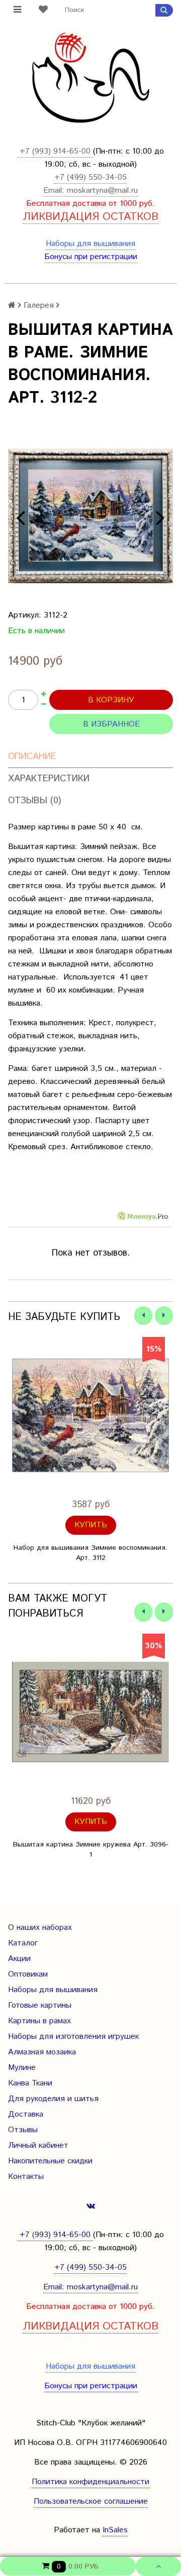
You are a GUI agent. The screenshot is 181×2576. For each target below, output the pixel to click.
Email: (55, 191)
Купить (91, 1525)
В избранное (111, 724)
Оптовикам (28, 1974)
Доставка (26, 2114)
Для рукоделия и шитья (53, 2099)
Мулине (22, 2068)
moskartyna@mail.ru (102, 191)
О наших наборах (40, 1928)
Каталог (23, 1943)
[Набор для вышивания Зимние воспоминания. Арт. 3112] (90, 1415)
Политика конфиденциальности (90, 2482)
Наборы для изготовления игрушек (73, 2037)
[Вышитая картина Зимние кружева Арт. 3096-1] (90, 1712)
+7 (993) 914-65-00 (55, 151)
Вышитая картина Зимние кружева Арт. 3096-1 (91, 1850)
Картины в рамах (39, 2021)
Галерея (39, 305)
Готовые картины (40, 2005)
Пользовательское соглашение (91, 2501)
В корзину (111, 700)
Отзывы (23, 2130)
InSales (115, 2530)
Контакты (26, 2177)
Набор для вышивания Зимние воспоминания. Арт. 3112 (90, 1553)
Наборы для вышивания (90, 244)
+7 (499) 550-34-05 (90, 177)
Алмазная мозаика (42, 2052)
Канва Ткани (30, 2083)
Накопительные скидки (50, 2161)
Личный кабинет (38, 2145)
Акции (19, 1959)
